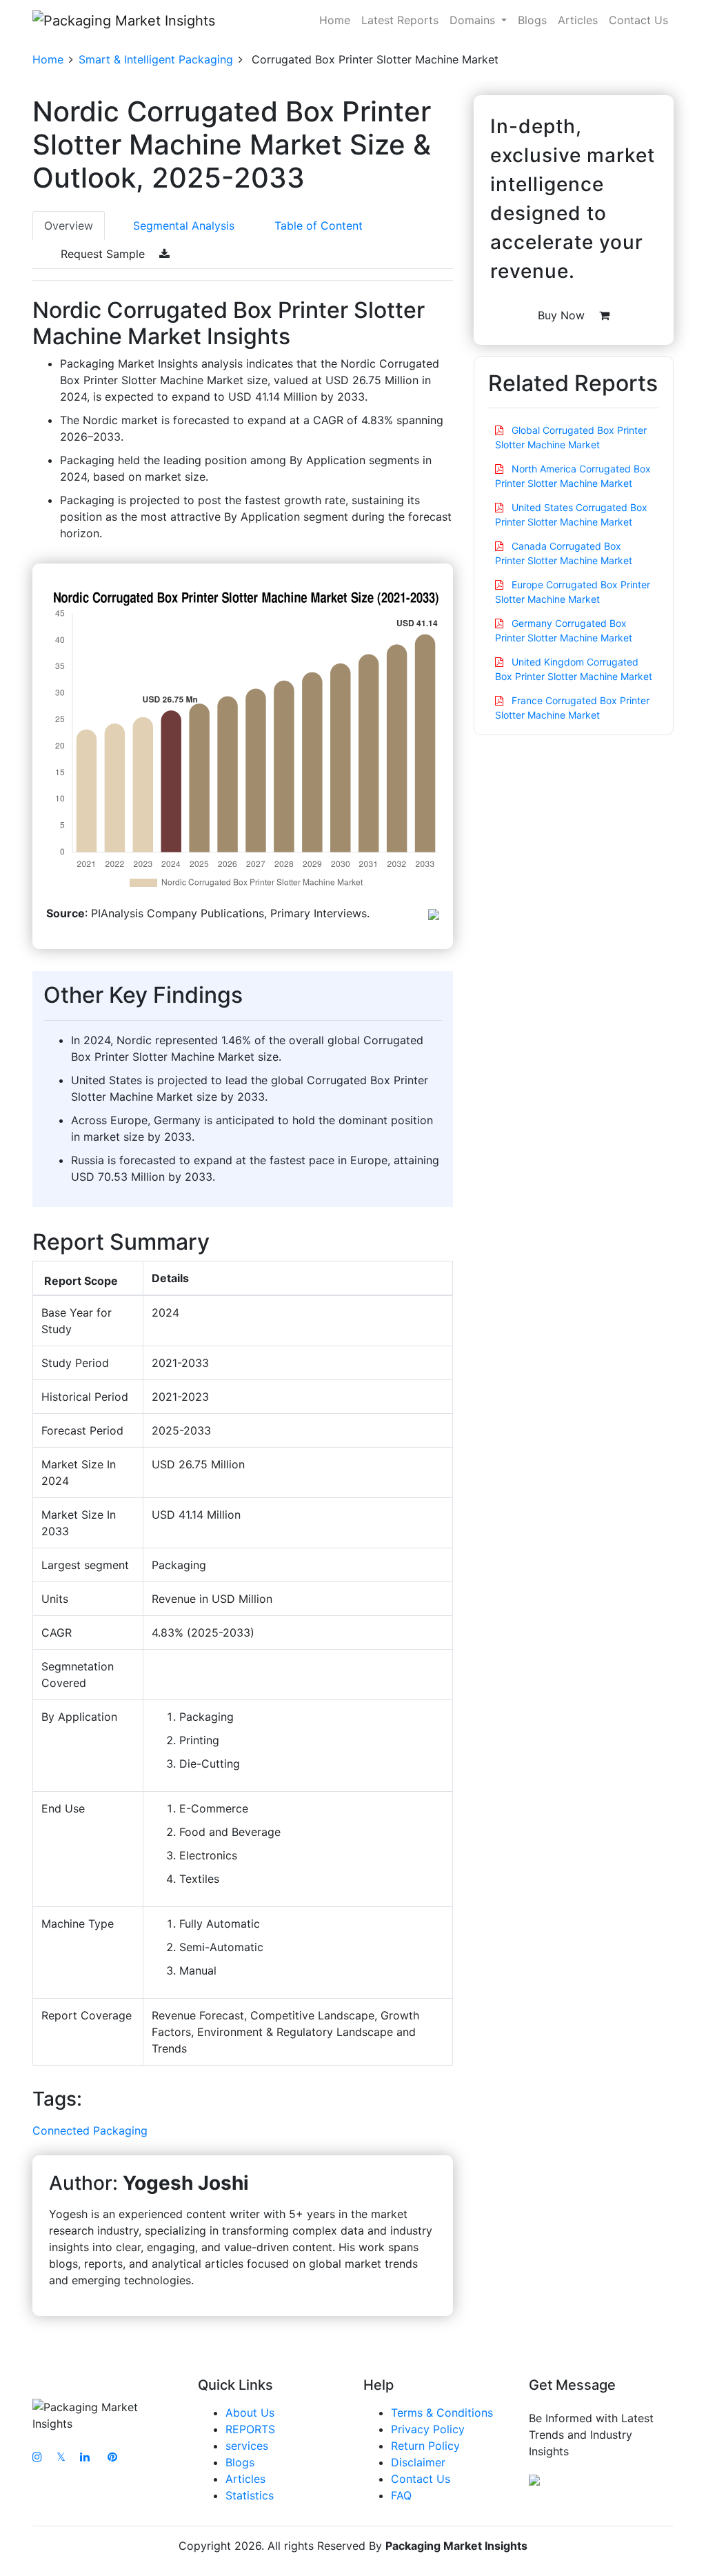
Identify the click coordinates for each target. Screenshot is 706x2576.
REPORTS (250, 2429)
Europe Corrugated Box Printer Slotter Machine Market (573, 592)
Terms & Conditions (442, 2413)
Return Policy (425, 2446)
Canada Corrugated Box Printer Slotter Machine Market (564, 553)
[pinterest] (112, 2457)
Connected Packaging (90, 2130)
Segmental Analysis (184, 226)
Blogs (532, 20)
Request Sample (104, 254)
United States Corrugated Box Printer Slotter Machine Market (571, 515)
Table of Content (319, 226)
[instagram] (37, 2457)
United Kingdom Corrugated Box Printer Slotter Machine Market (574, 669)
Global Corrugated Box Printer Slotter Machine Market (571, 437)
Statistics (250, 2495)
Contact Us (638, 20)
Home (335, 20)
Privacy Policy (428, 2429)
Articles (578, 20)
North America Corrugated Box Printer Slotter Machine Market (573, 476)
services (247, 2446)
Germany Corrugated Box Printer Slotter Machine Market (564, 630)
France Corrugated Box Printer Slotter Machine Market (572, 708)
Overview (69, 226)
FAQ (401, 2495)
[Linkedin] (85, 2457)
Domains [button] (474, 20)
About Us (250, 2413)
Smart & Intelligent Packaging (156, 59)
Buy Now (563, 315)
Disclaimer (418, 2462)
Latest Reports (400, 20)
